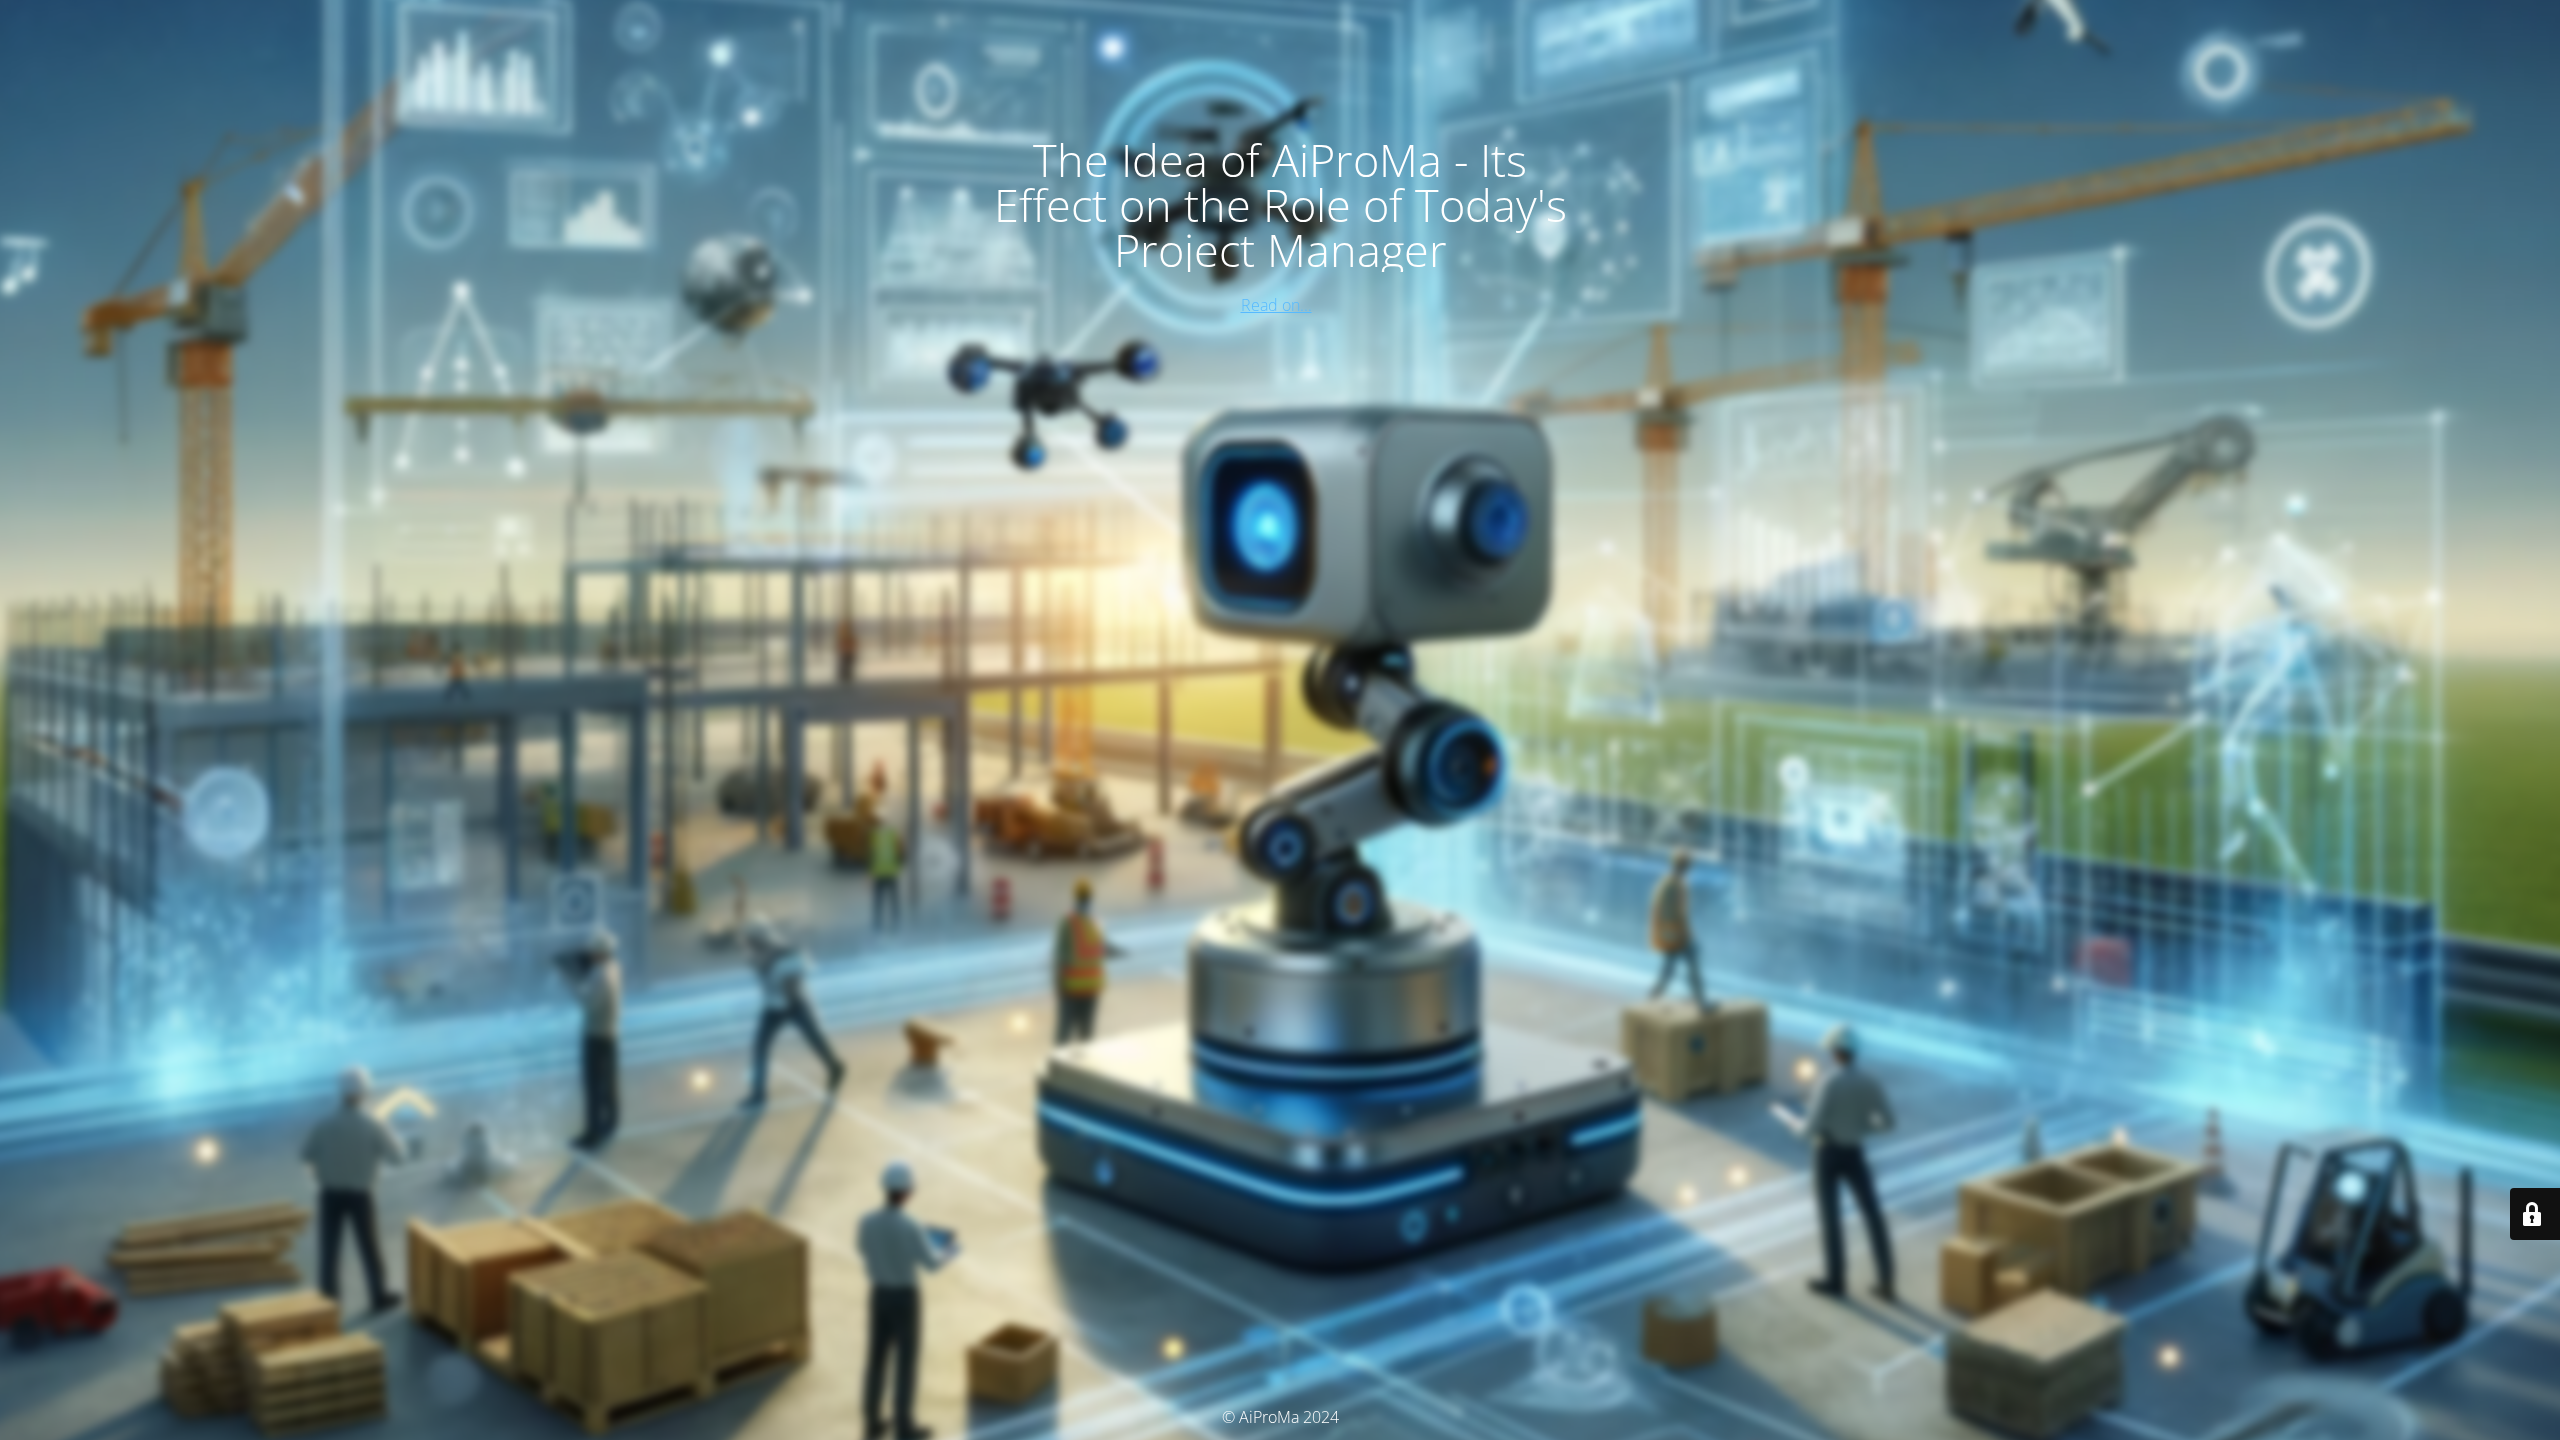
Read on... (1276, 305)
